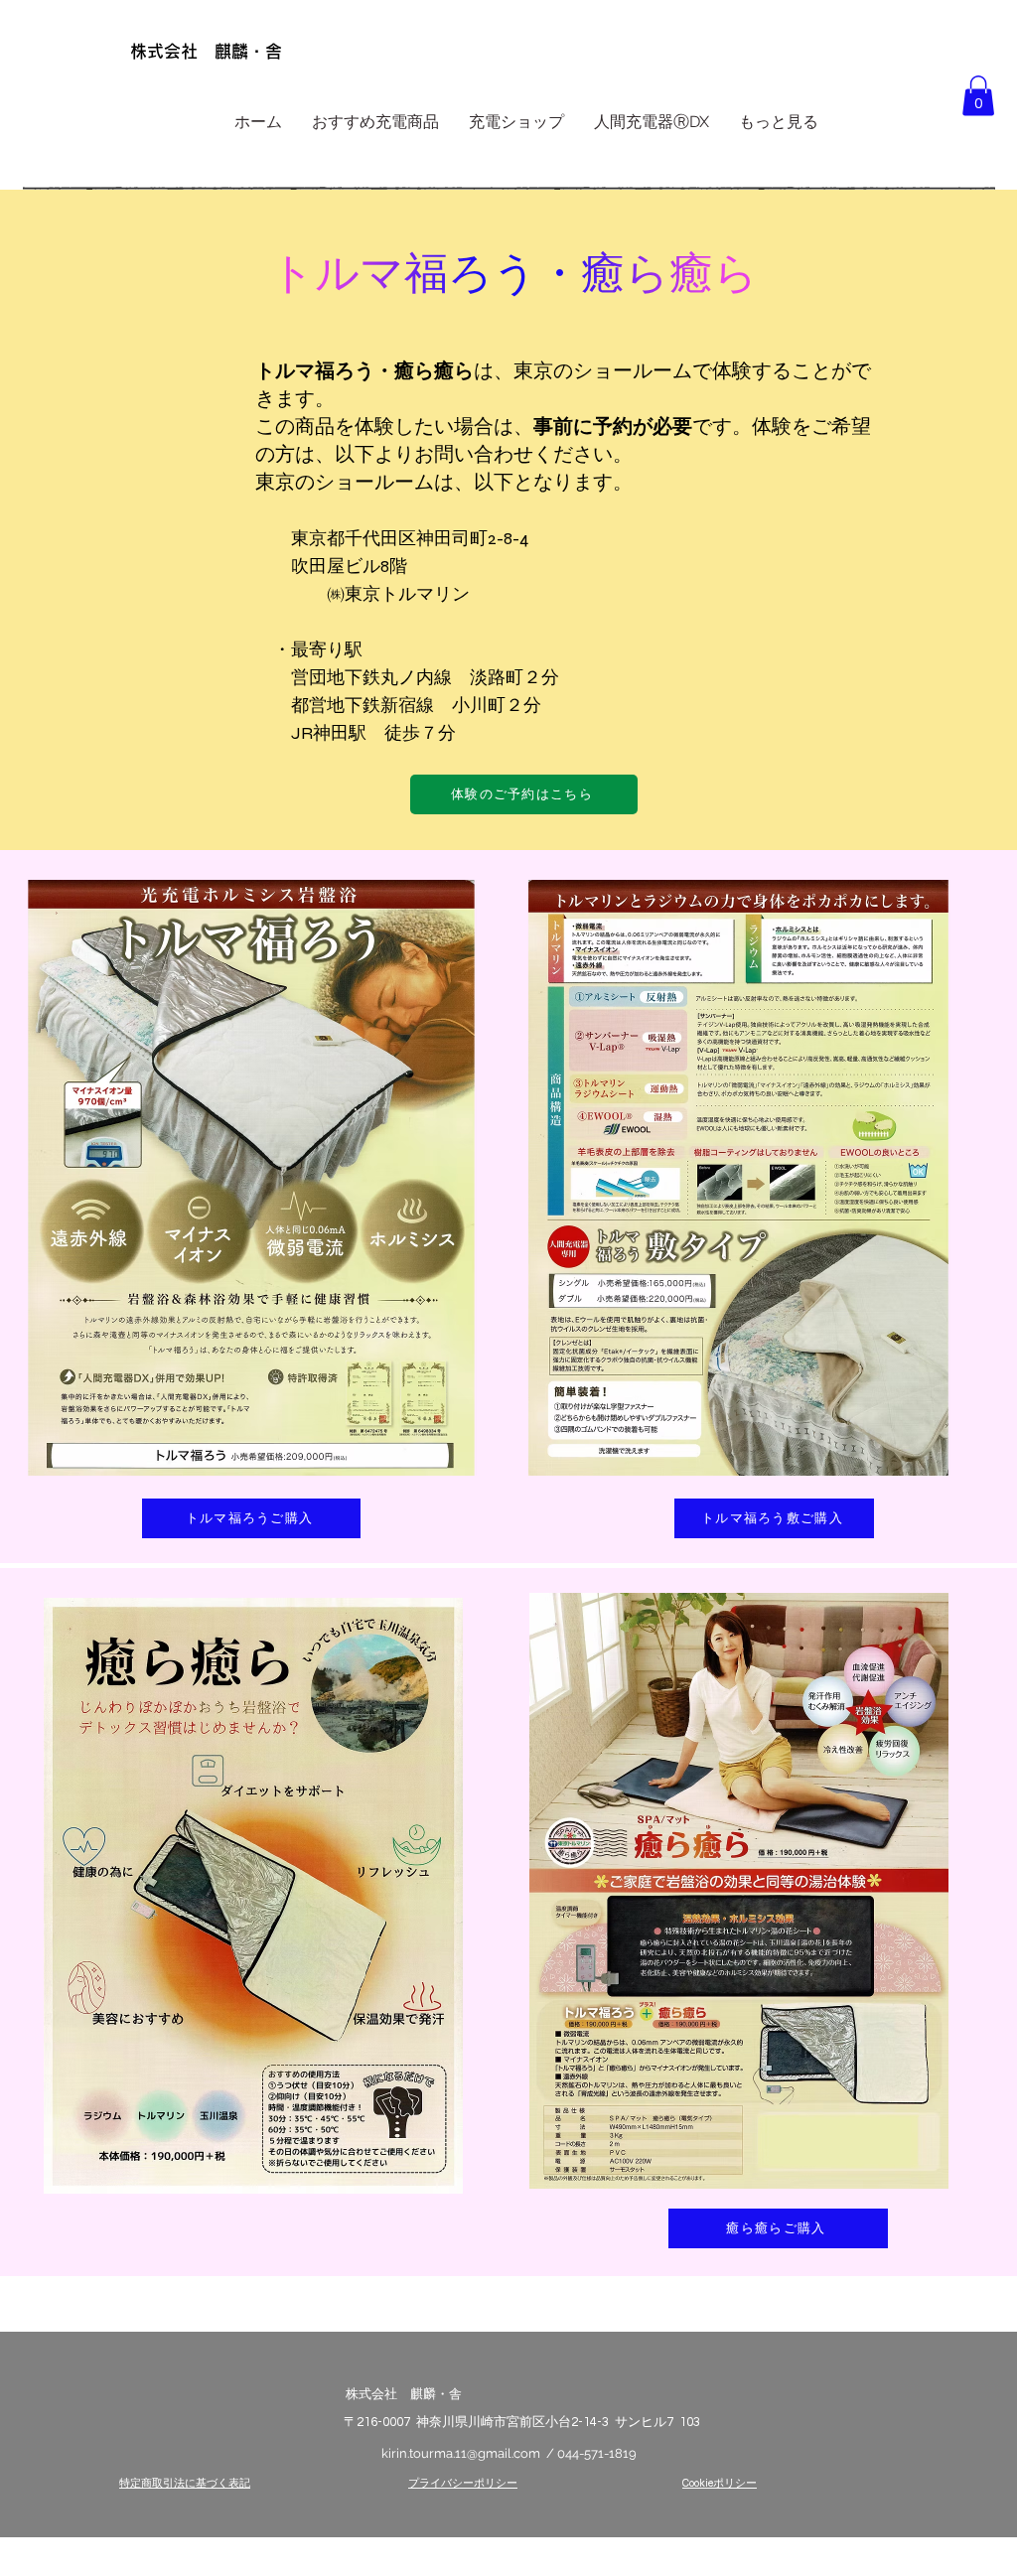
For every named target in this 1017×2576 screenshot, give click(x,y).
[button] (978, 96)
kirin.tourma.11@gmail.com (461, 2453)
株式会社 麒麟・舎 (206, 51)
